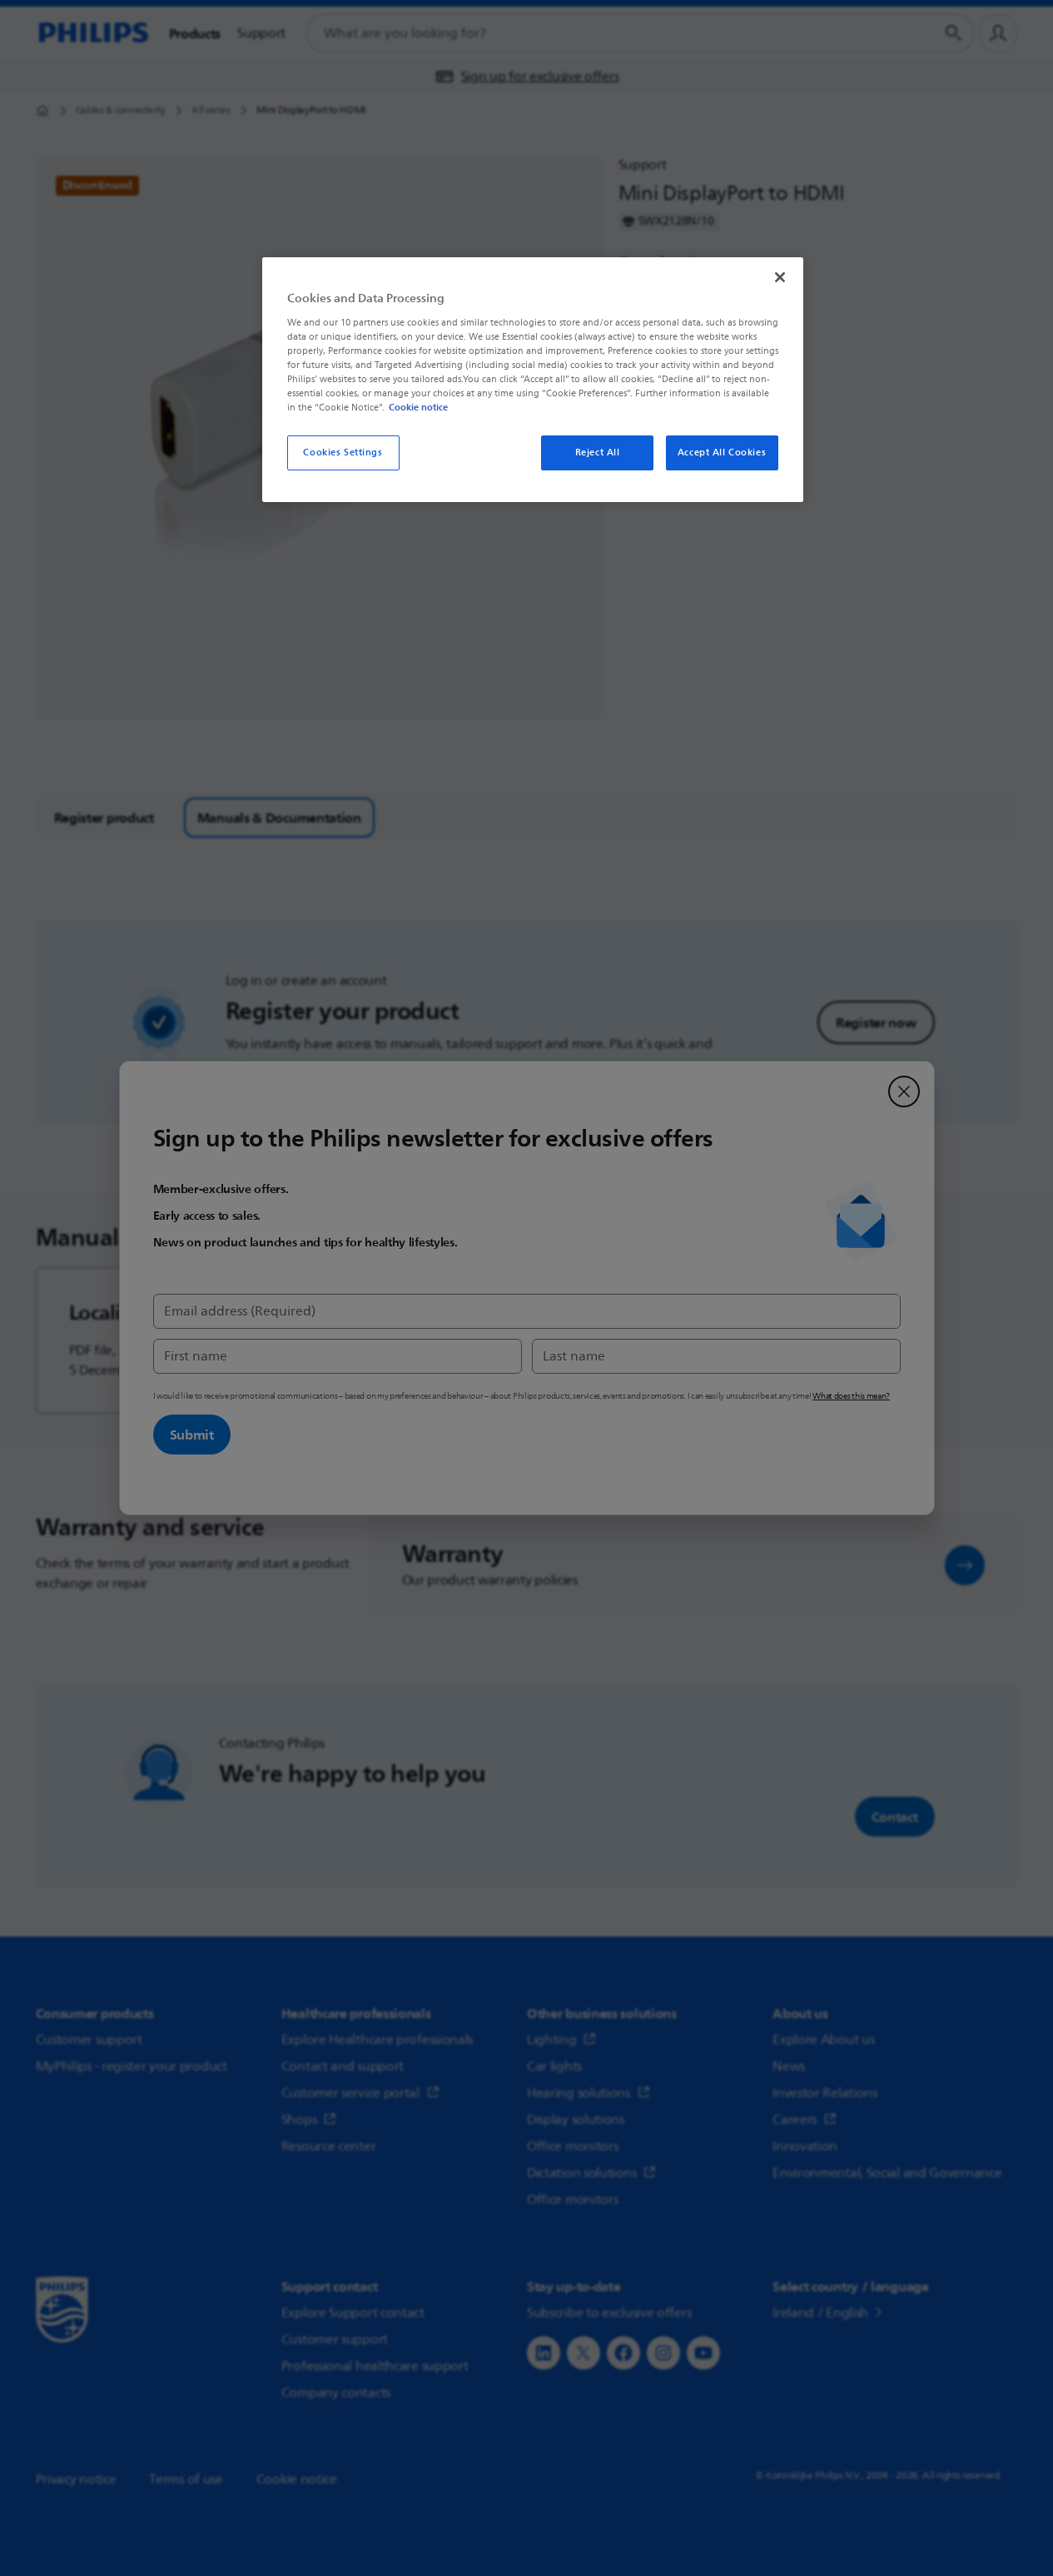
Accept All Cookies (722, 453)
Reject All (598, 453)
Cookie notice (418, 407)
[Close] (780, 277)
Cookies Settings (343, 453)
